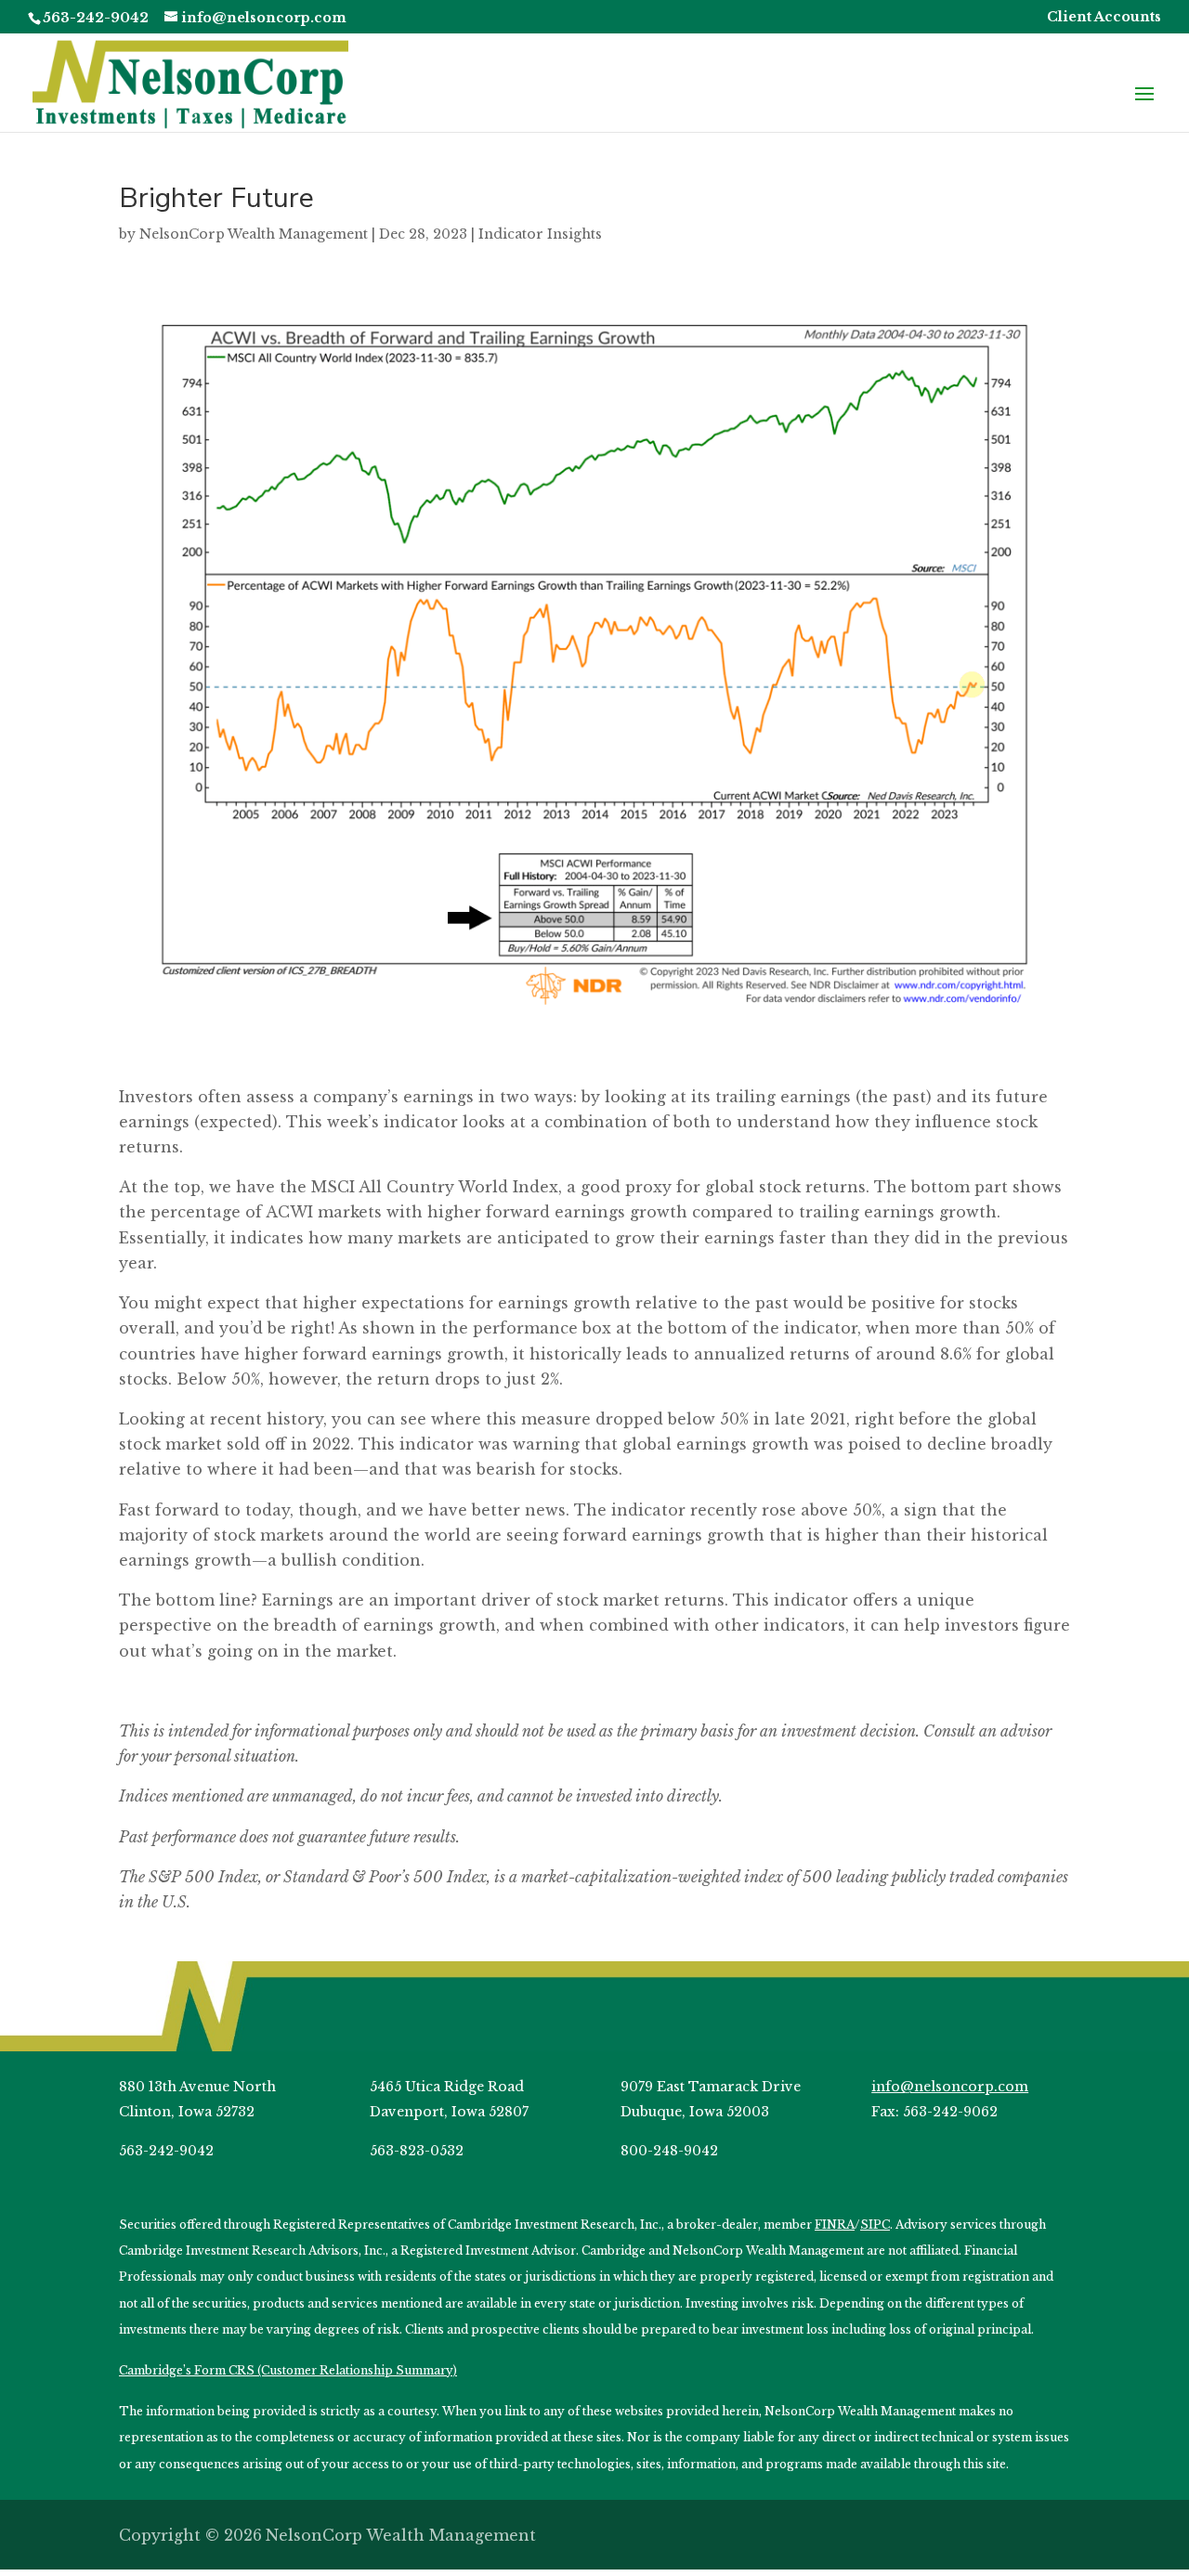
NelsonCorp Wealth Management (254, 234)
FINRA (835, 2225)
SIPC (875, 2225)
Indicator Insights (540, 234)
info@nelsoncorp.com (950, 2087)
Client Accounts (1104, 18)
